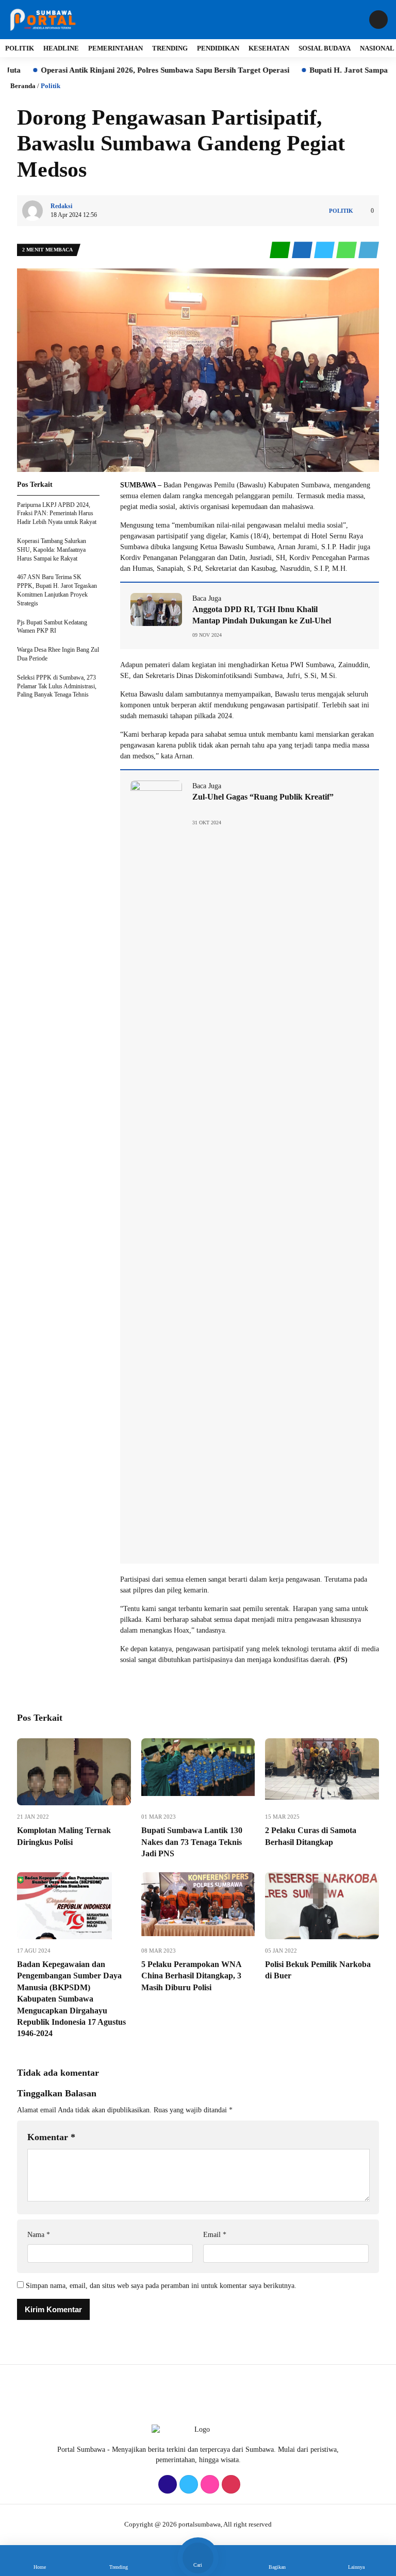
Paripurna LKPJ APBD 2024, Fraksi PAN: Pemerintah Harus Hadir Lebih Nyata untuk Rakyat (57, 514)
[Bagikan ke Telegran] (369, 250)
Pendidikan (218, 48)
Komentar (51, 2137)
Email (215, 2235)
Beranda (23, 86)
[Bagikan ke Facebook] (303, 250)
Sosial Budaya (325, 48)
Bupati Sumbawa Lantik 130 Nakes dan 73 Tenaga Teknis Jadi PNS (192, 1842)
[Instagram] (209, 2485)
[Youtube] (230, 2485)
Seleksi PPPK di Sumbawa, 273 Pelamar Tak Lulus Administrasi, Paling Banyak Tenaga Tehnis (57, 686)
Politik (20, 48)
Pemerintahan (115, 48)
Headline (61, 48)
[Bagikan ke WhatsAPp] (347, 250)
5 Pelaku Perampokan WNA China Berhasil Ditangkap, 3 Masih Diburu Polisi (191, 1976)
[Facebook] (166, 2485)
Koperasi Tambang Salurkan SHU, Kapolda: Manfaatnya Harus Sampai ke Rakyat (52, 550)
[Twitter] (187, 2485)
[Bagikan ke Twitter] (325, 250)
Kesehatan (269, 48)
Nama (39, 2235)
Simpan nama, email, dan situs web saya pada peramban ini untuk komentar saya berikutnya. (161, 2286)
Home (40, 2567)
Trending (170, 48)
